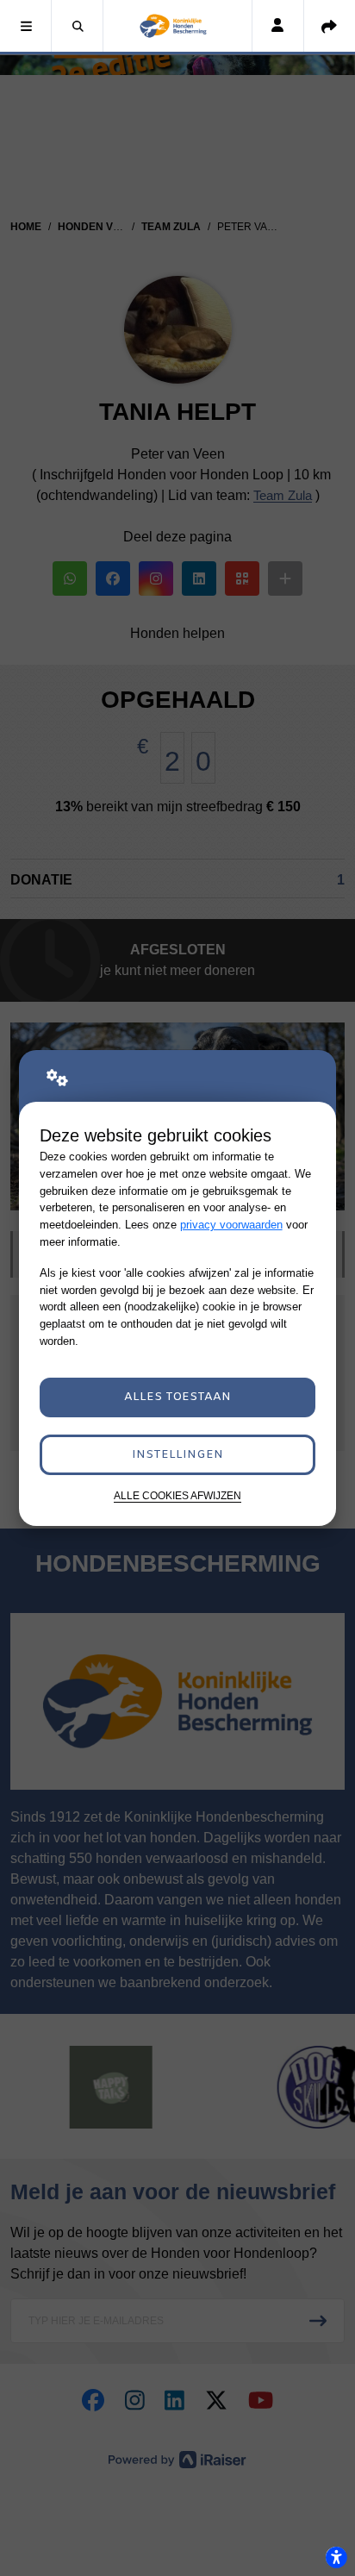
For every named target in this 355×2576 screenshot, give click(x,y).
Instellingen (177, 1455)
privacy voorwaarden (231, 1225)
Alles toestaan (177, 1397)
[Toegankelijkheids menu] (336, 2557)
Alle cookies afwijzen (177, 1495)
